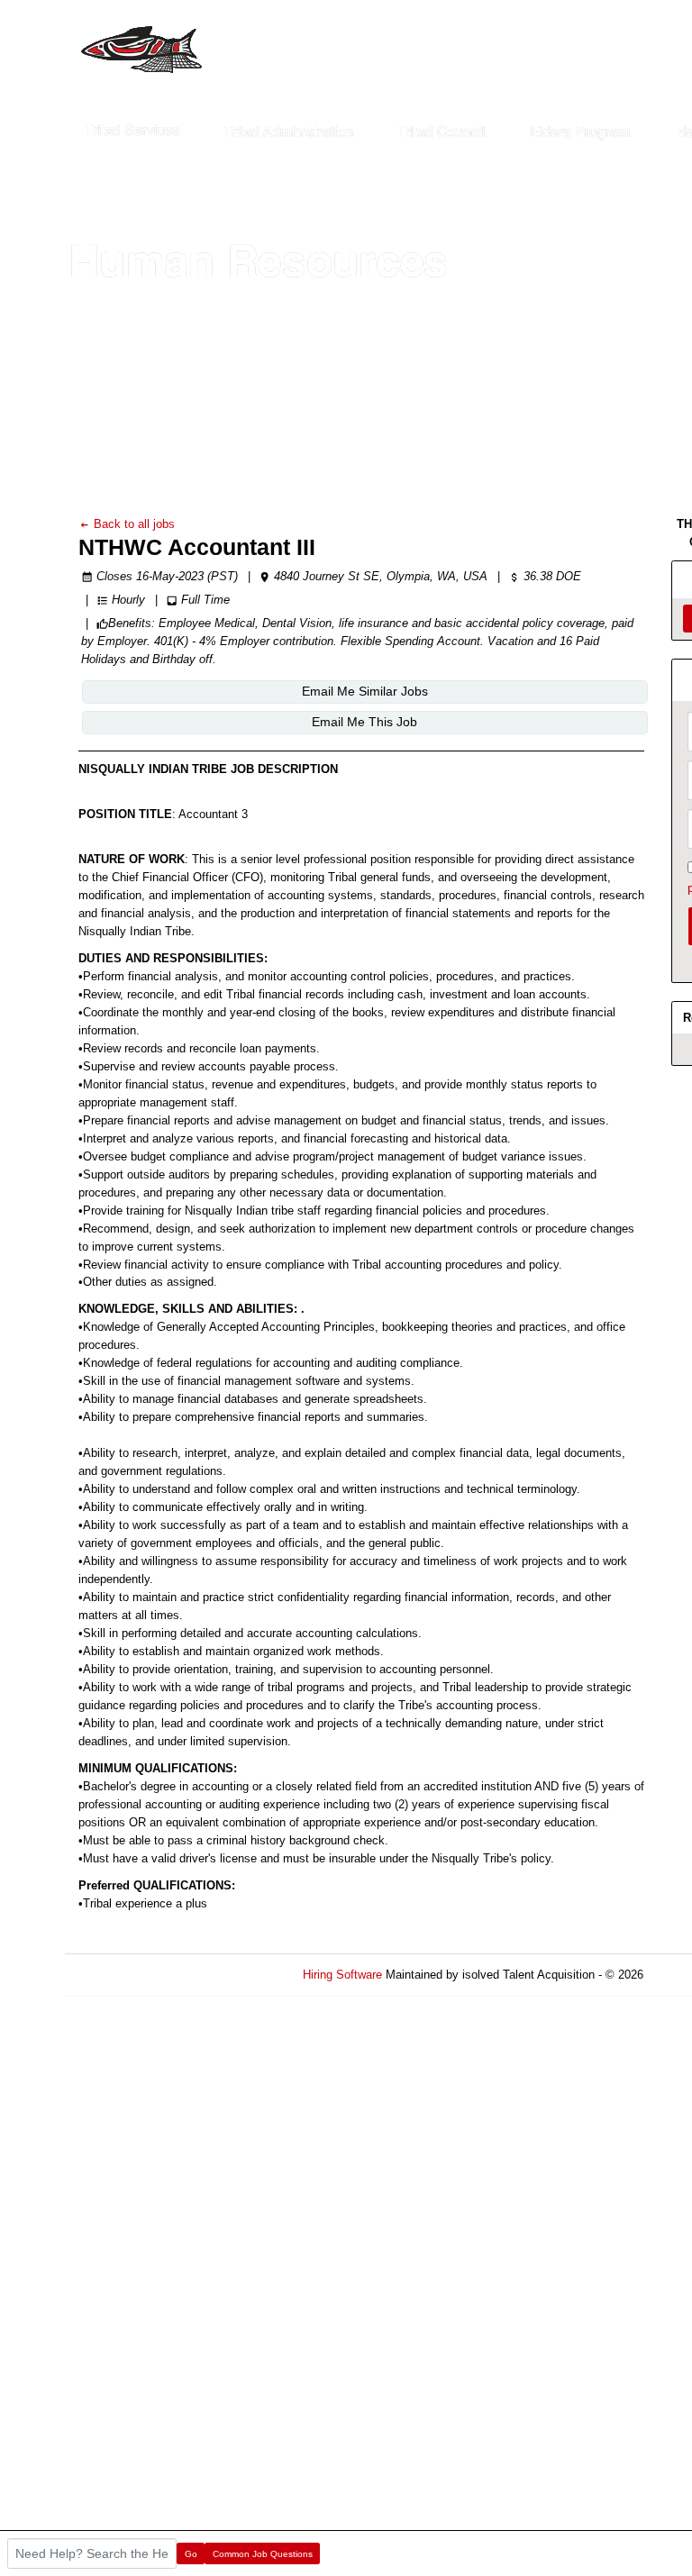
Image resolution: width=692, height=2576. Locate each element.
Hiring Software (342, 1975)
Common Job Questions (263, 2554)
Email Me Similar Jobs (365, 691)
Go (191, 2554)
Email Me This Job (364, 722)
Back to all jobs (132, 524)
